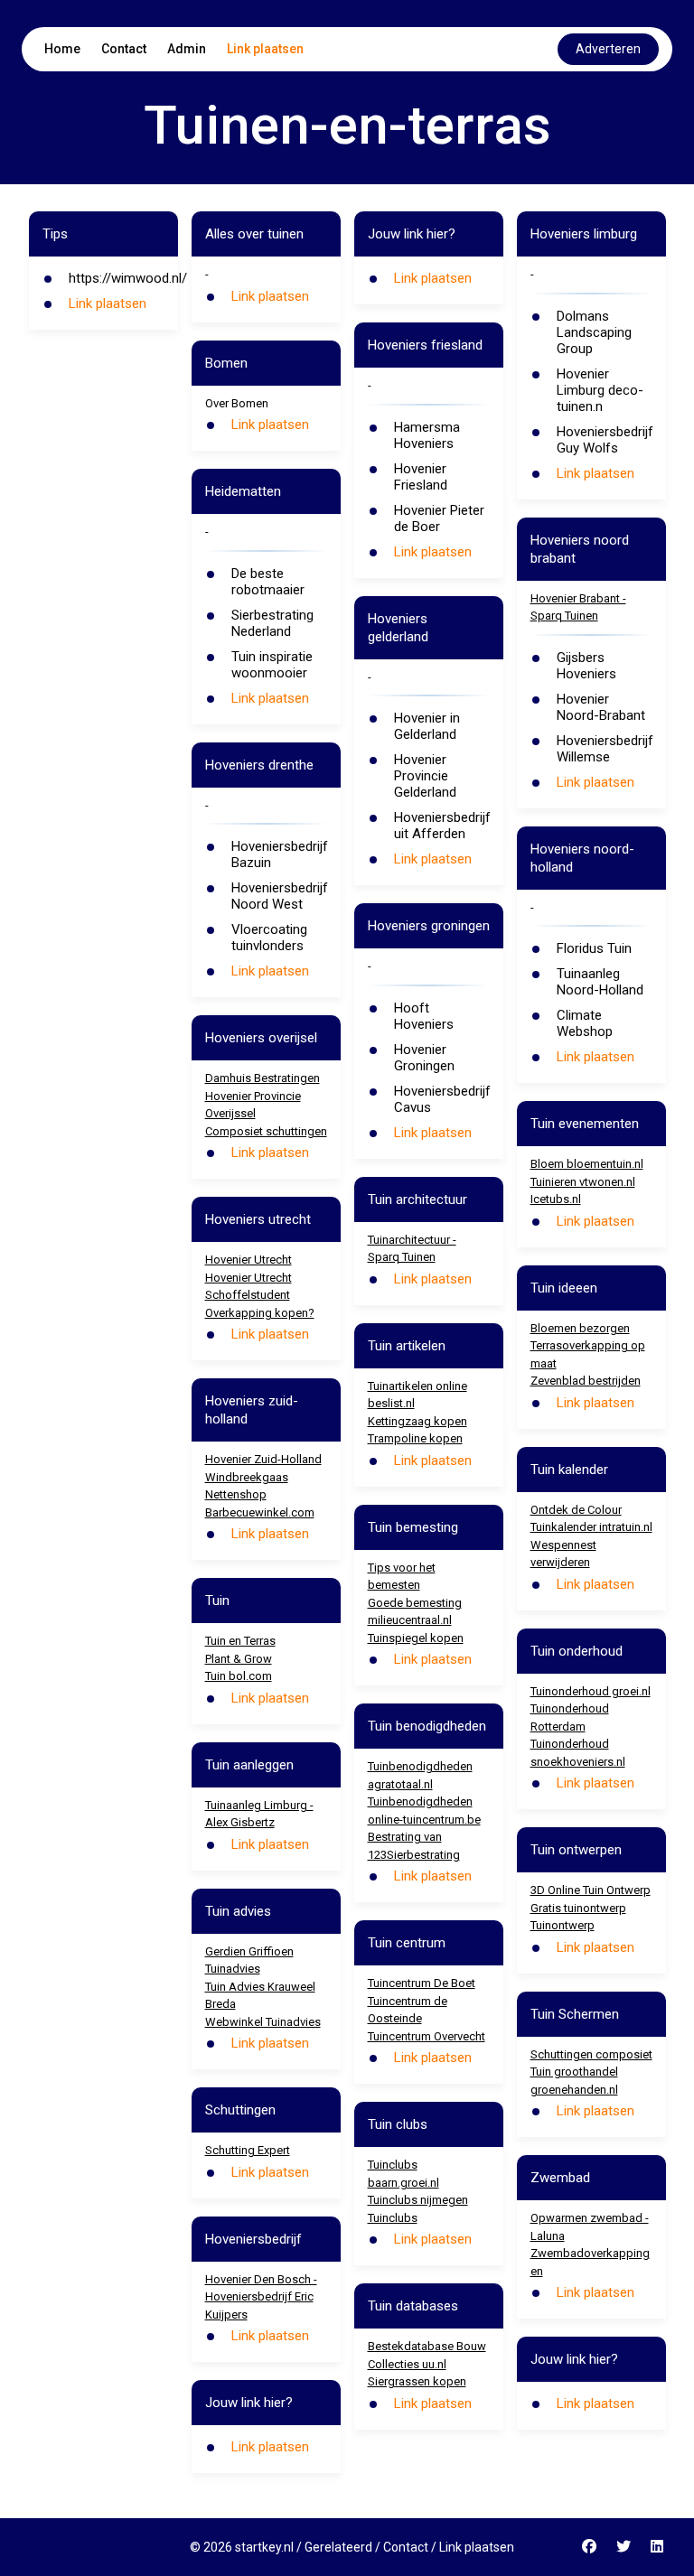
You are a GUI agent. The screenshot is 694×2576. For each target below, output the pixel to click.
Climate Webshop (585, 1023)
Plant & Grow (239, 1659)
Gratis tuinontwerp (578, 1908)
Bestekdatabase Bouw (427, 2346)
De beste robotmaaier (268, 582)
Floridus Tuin (594, 948)
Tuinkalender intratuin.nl (591, 1527)
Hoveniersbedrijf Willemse (605, 749)
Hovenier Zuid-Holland (263, 1459)
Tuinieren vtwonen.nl (583, 1182)
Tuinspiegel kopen (416, 1638)
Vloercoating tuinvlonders (269, 938)
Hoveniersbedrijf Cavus (442, 1099)
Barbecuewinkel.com (260, 1512)
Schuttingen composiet (591, 2054)
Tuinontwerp (563, 1925)
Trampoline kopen (415, 1438)
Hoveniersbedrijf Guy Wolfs (605, 440)
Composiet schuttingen (266, 1131)
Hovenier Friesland (421, 477)
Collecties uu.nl (407, 2364)
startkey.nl (264, 2547)
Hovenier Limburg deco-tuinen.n (600, 390)
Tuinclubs (393, 2218)
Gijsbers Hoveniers (586, 666)
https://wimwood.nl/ (128, 278)
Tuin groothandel (574, 2072)
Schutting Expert (248, 2150)
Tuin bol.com (239, 1676)
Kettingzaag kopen (417, 1421)
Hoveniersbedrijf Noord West (280, 896)
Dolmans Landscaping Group (594, 332)
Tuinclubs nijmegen (418, 2200)
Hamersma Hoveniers (427, 435)
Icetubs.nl (556, 1199)
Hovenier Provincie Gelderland (425, 776)
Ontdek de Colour (576, 1510)
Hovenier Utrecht (249, 1260)
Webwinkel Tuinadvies (263, 2022)
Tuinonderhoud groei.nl (591, 1691)
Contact (124, 49)
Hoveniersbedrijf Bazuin (280, 854)
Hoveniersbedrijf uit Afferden (442, 826)
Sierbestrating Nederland (272, 623)
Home (62, 49)
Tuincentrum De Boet (422, 1983)
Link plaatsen (265, 49)
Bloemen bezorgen (580, 1328)
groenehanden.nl (574, 2090)
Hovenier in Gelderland (427, 726)
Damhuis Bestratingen (263, 1078)
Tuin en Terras (240, 1641)
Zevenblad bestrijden (586, 1381)
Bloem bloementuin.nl (587, 1164)
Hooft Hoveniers (424, 1016)
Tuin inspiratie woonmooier (272, 665)
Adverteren (608, 49)
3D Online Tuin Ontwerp (591, 1890)
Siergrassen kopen (417, 2381)
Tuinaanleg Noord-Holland (600, 982)
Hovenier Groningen (424, 1058)
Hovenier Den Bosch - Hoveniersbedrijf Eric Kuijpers (261, 2297)
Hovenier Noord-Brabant (601, 707)
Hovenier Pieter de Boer (439, 518)
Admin (187, 49)
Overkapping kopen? (260, 1313)
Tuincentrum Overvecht (427, 2036)
